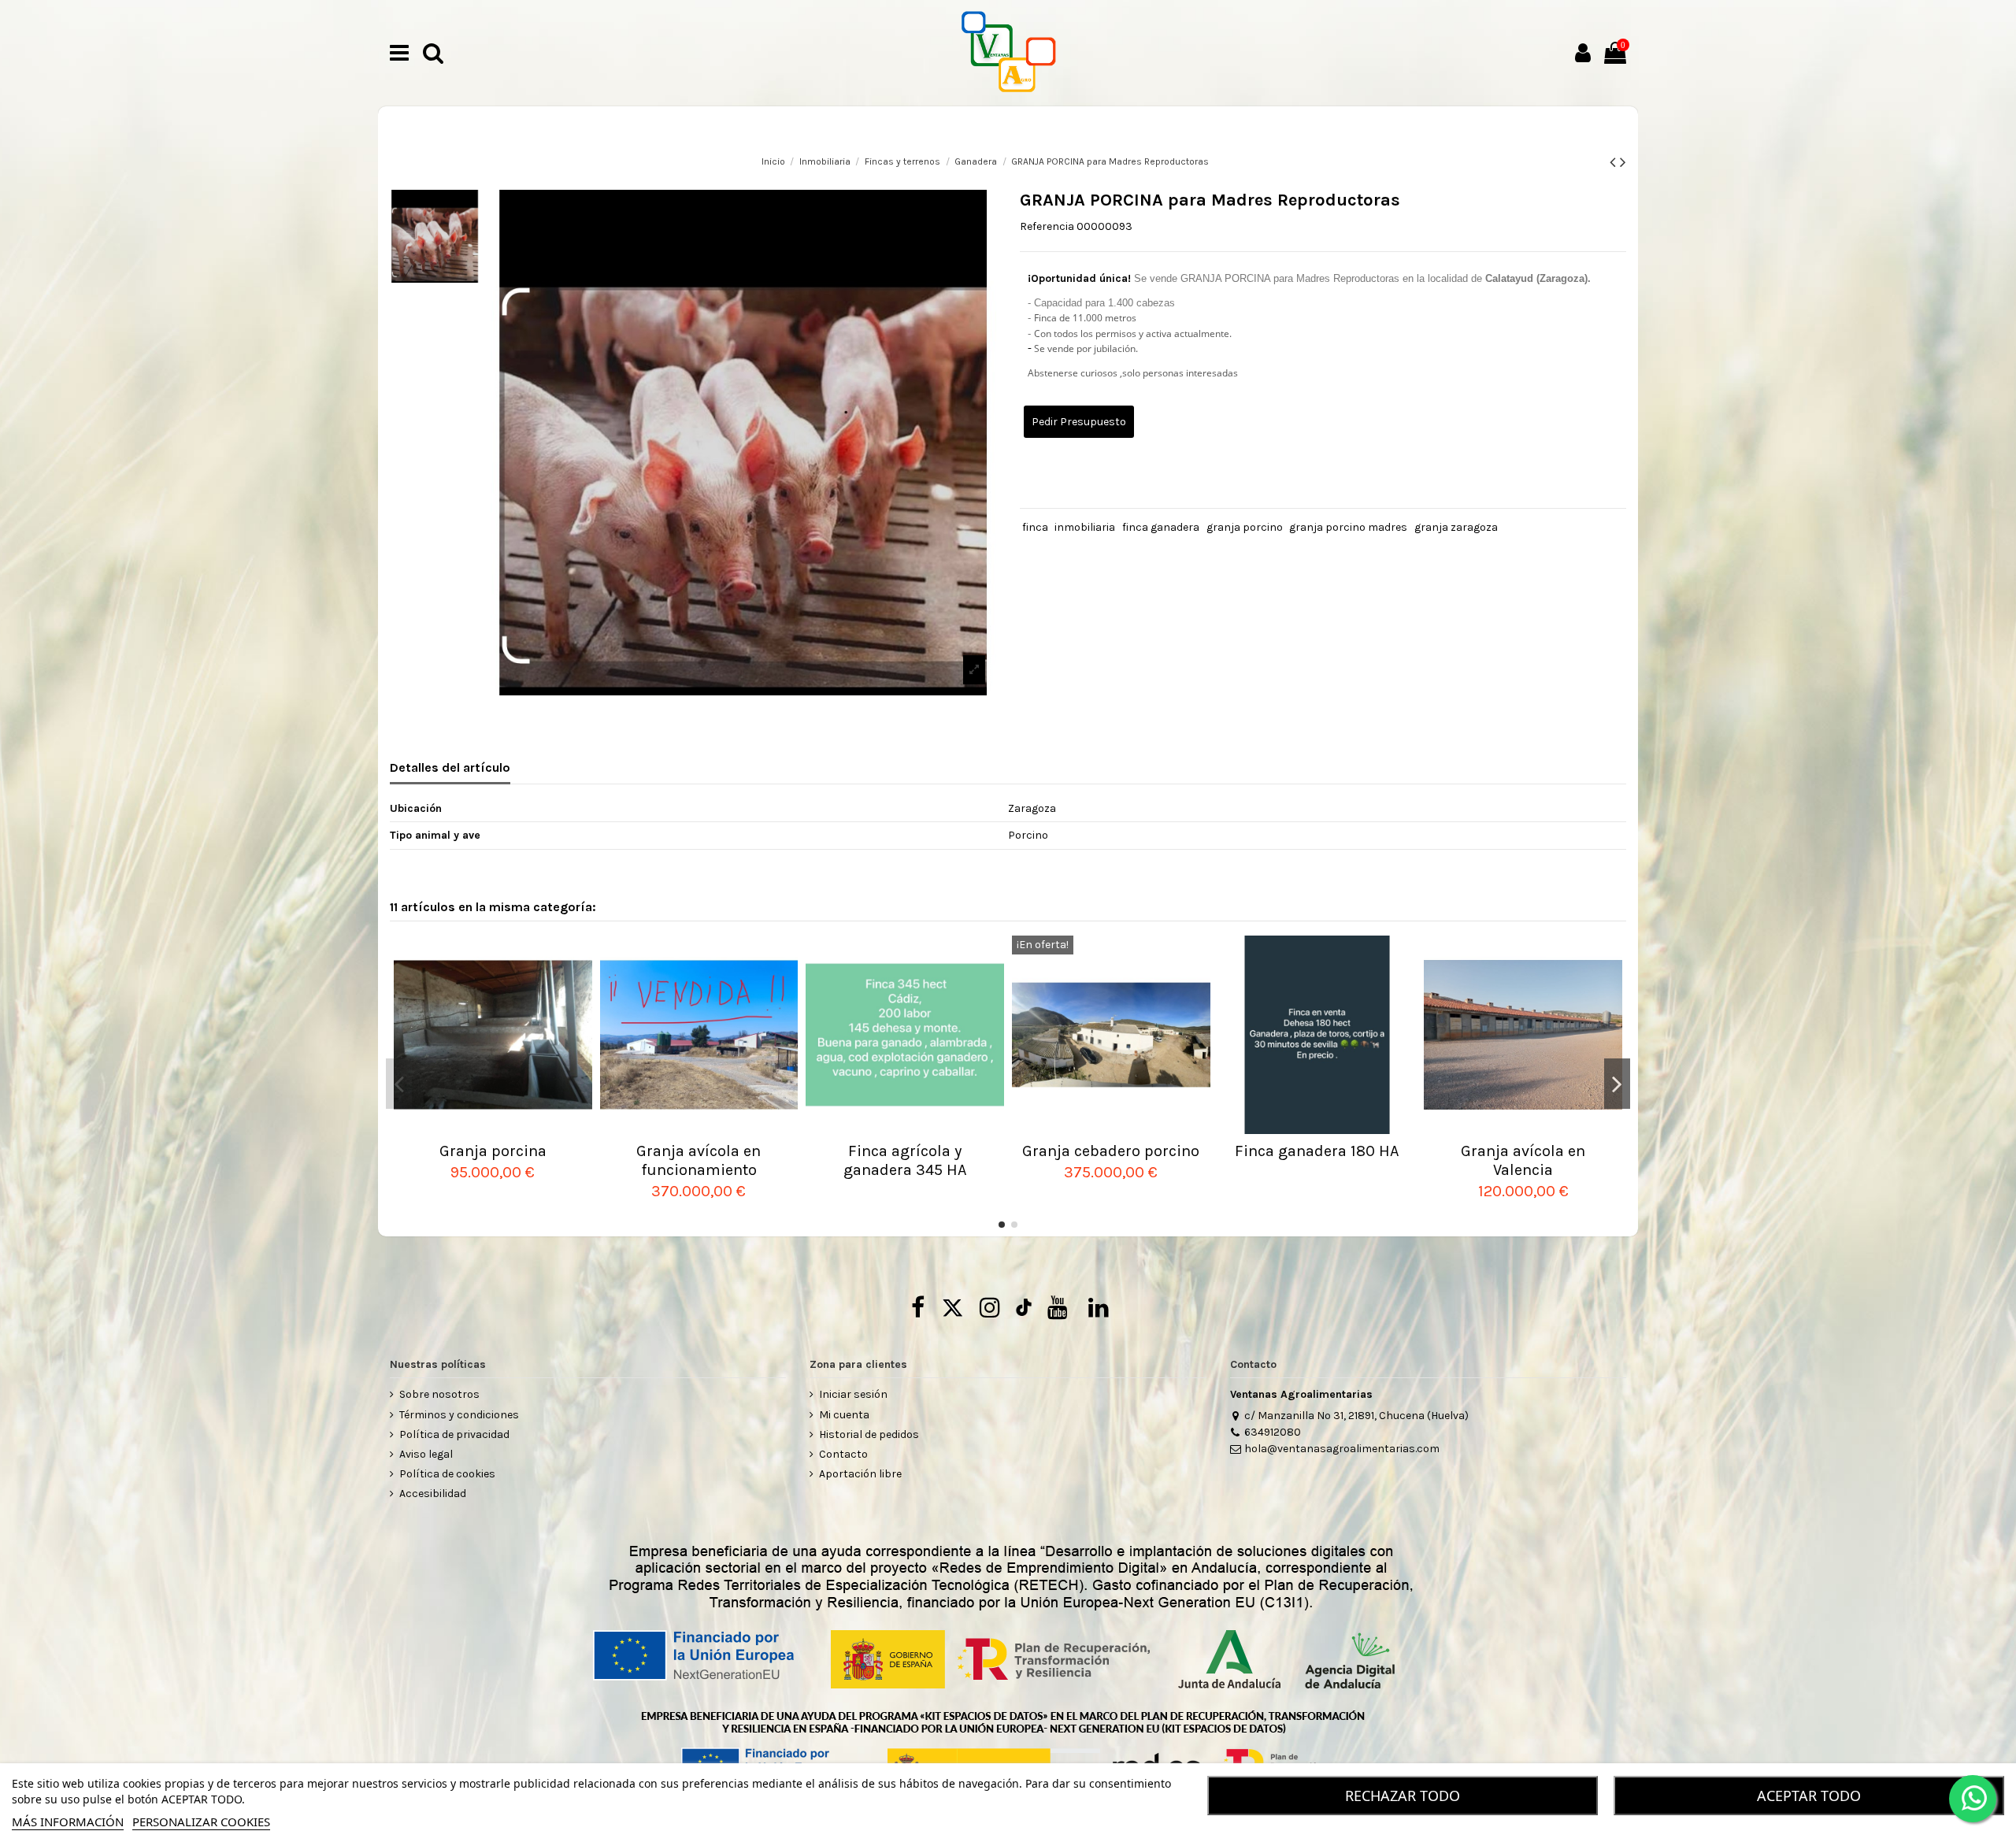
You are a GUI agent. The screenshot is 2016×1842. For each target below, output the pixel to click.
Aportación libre (860, 1474)
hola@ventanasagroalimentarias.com (1342, 1449)
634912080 (1273, 1432)
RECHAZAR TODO (1403, 1796)
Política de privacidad (454, 1434)
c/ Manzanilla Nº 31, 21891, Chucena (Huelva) (1356, 1416)
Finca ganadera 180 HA (1317, 1151)
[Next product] (1623, 162)
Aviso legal (426, 1454)
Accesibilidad (433, 1494)
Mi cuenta (844, 1415)
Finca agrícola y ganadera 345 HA (905, 1160)
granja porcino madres (1348, 527)
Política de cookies (447, 1474)
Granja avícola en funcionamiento (699, 1160)
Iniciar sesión (853, 1394)
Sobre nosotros (439, 1394)
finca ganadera (1161, 527)
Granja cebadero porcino (1111, 1151)
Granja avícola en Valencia (1523, 1160)
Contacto (843, 1454)
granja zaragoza (1456, 527)
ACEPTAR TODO (1809, 1796)
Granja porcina (493, 1151)
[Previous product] (1615, 162)
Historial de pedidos (869, 1434)
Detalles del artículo (450, 767)
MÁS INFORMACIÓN (68, 1822)
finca (1035, 527)
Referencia (1047, 226)
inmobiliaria (1085, 527)
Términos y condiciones (459, 1415)
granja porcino (1245, 527)
